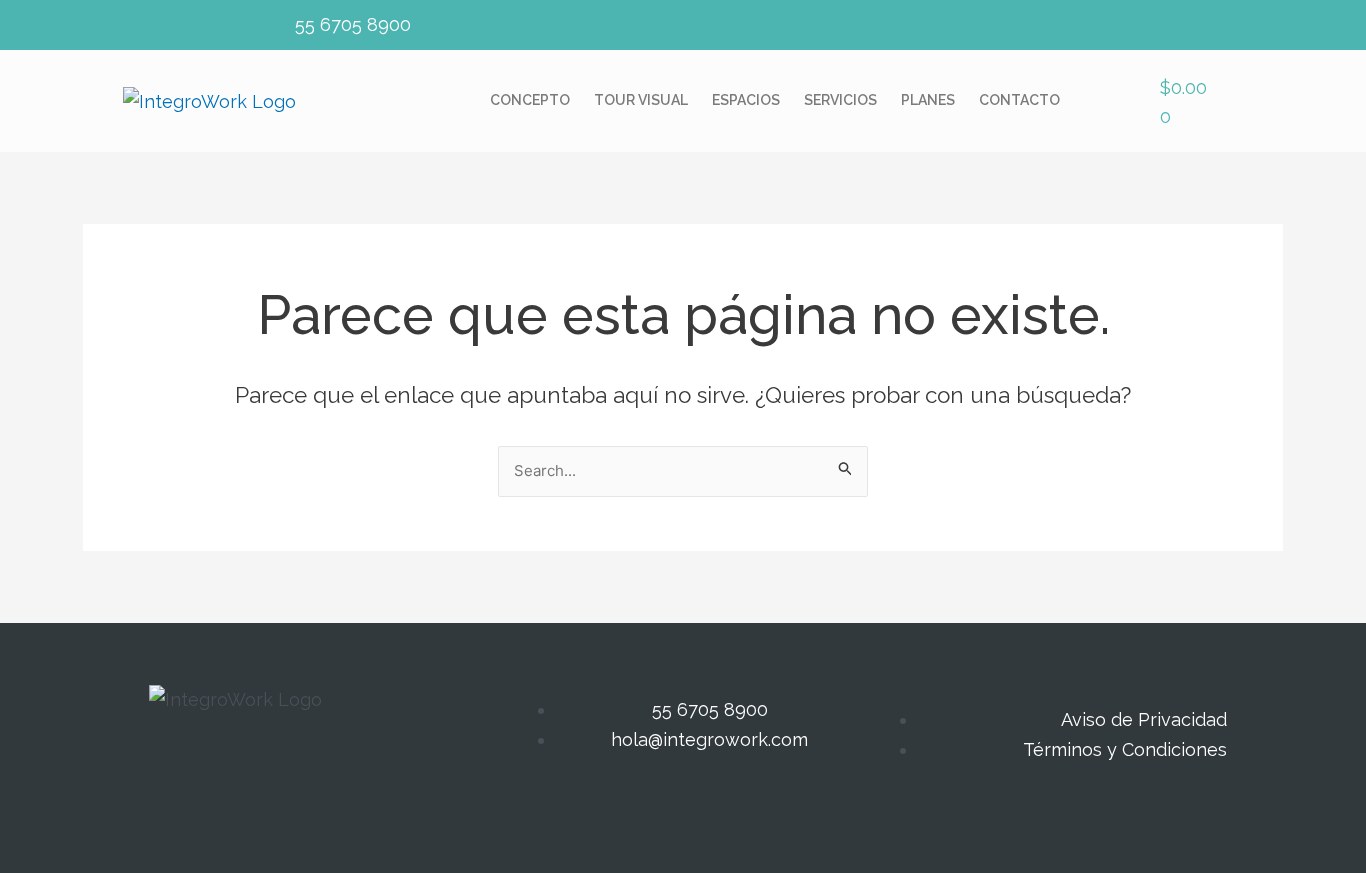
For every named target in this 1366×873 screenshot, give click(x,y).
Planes (928, 100)
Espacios (746, 100)
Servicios (840, 100)
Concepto (530, 100)
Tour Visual (641, 100)
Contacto (1019, 100)
